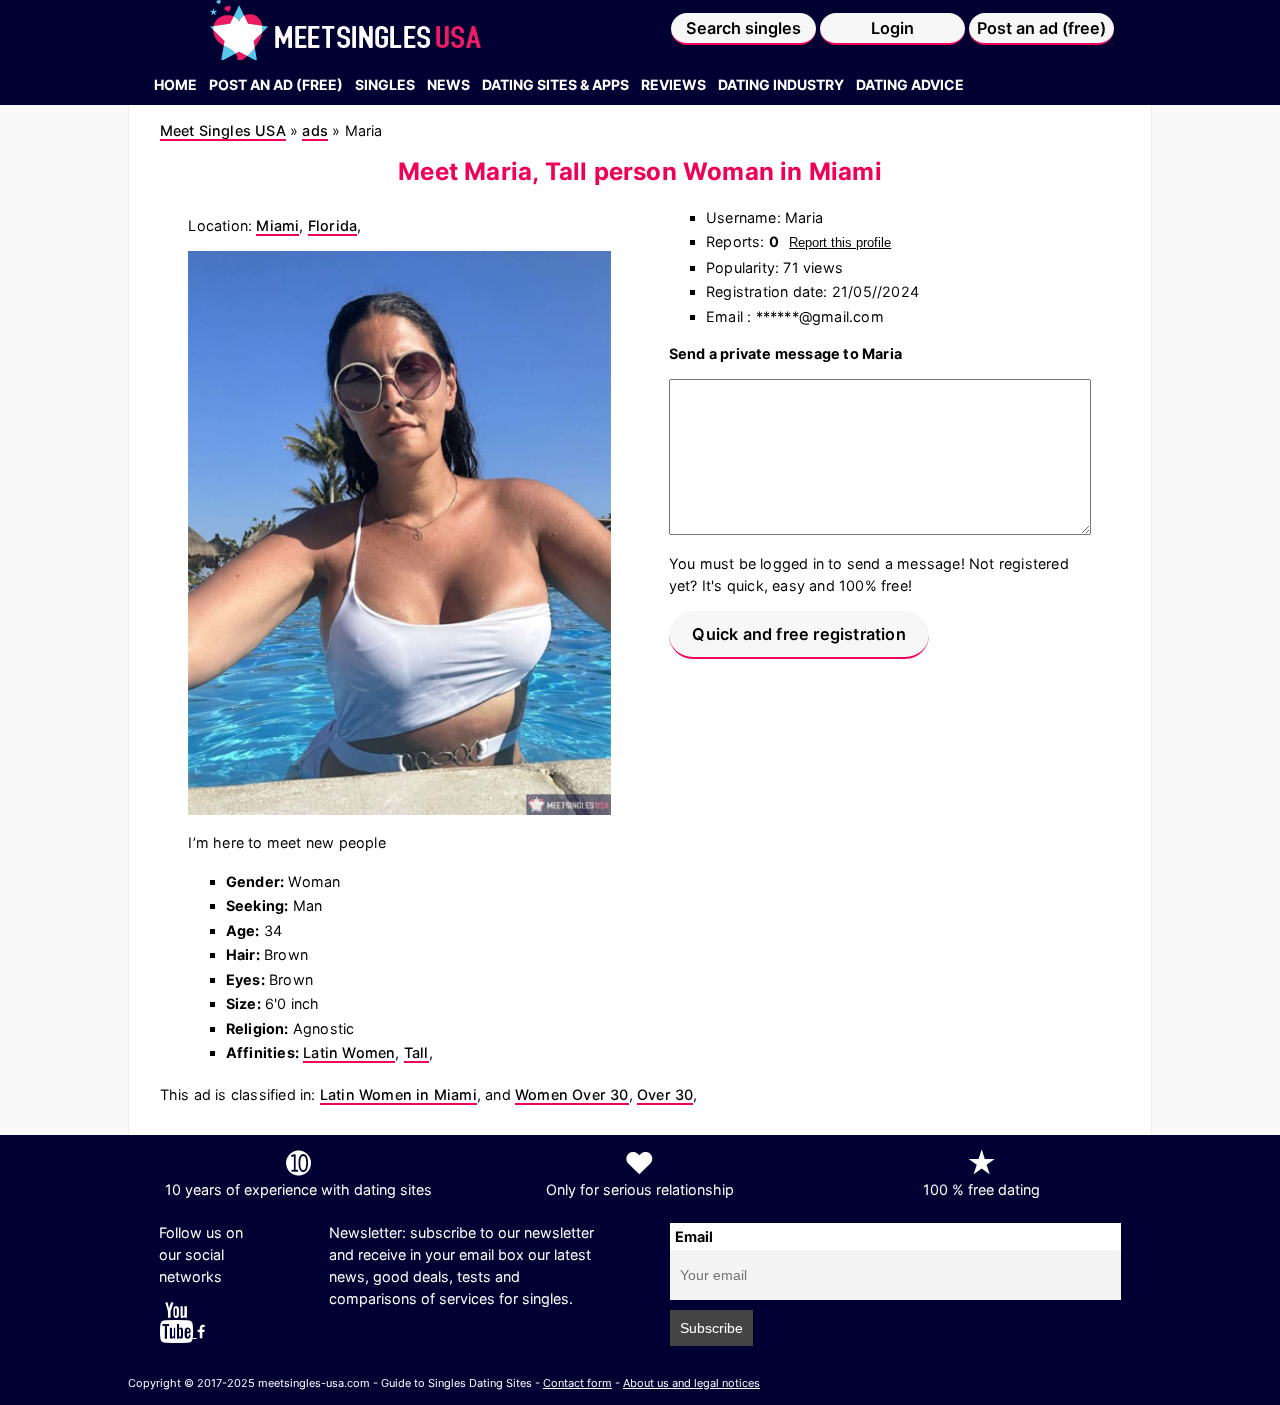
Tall (416, 1052)
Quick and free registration (798, 634)
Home (175, 84)
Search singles (743, 28)
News (448, 84)
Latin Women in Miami (398, 1094)
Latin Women (349, 1052)
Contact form (577, 1383)
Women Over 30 (572, 1094)
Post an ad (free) (1041, 28)
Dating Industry (781, 84)
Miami (277, 225)
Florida (332, 225)
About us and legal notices (691, 1383)
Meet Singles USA (223, 130)
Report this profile (840, 242)
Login (892, 28)
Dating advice (910, 84)
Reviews (673, 84)
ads (315, 130)
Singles (385, 84)
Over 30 (665, 1094)
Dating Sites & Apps (555, 84)
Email (694, 1236)
